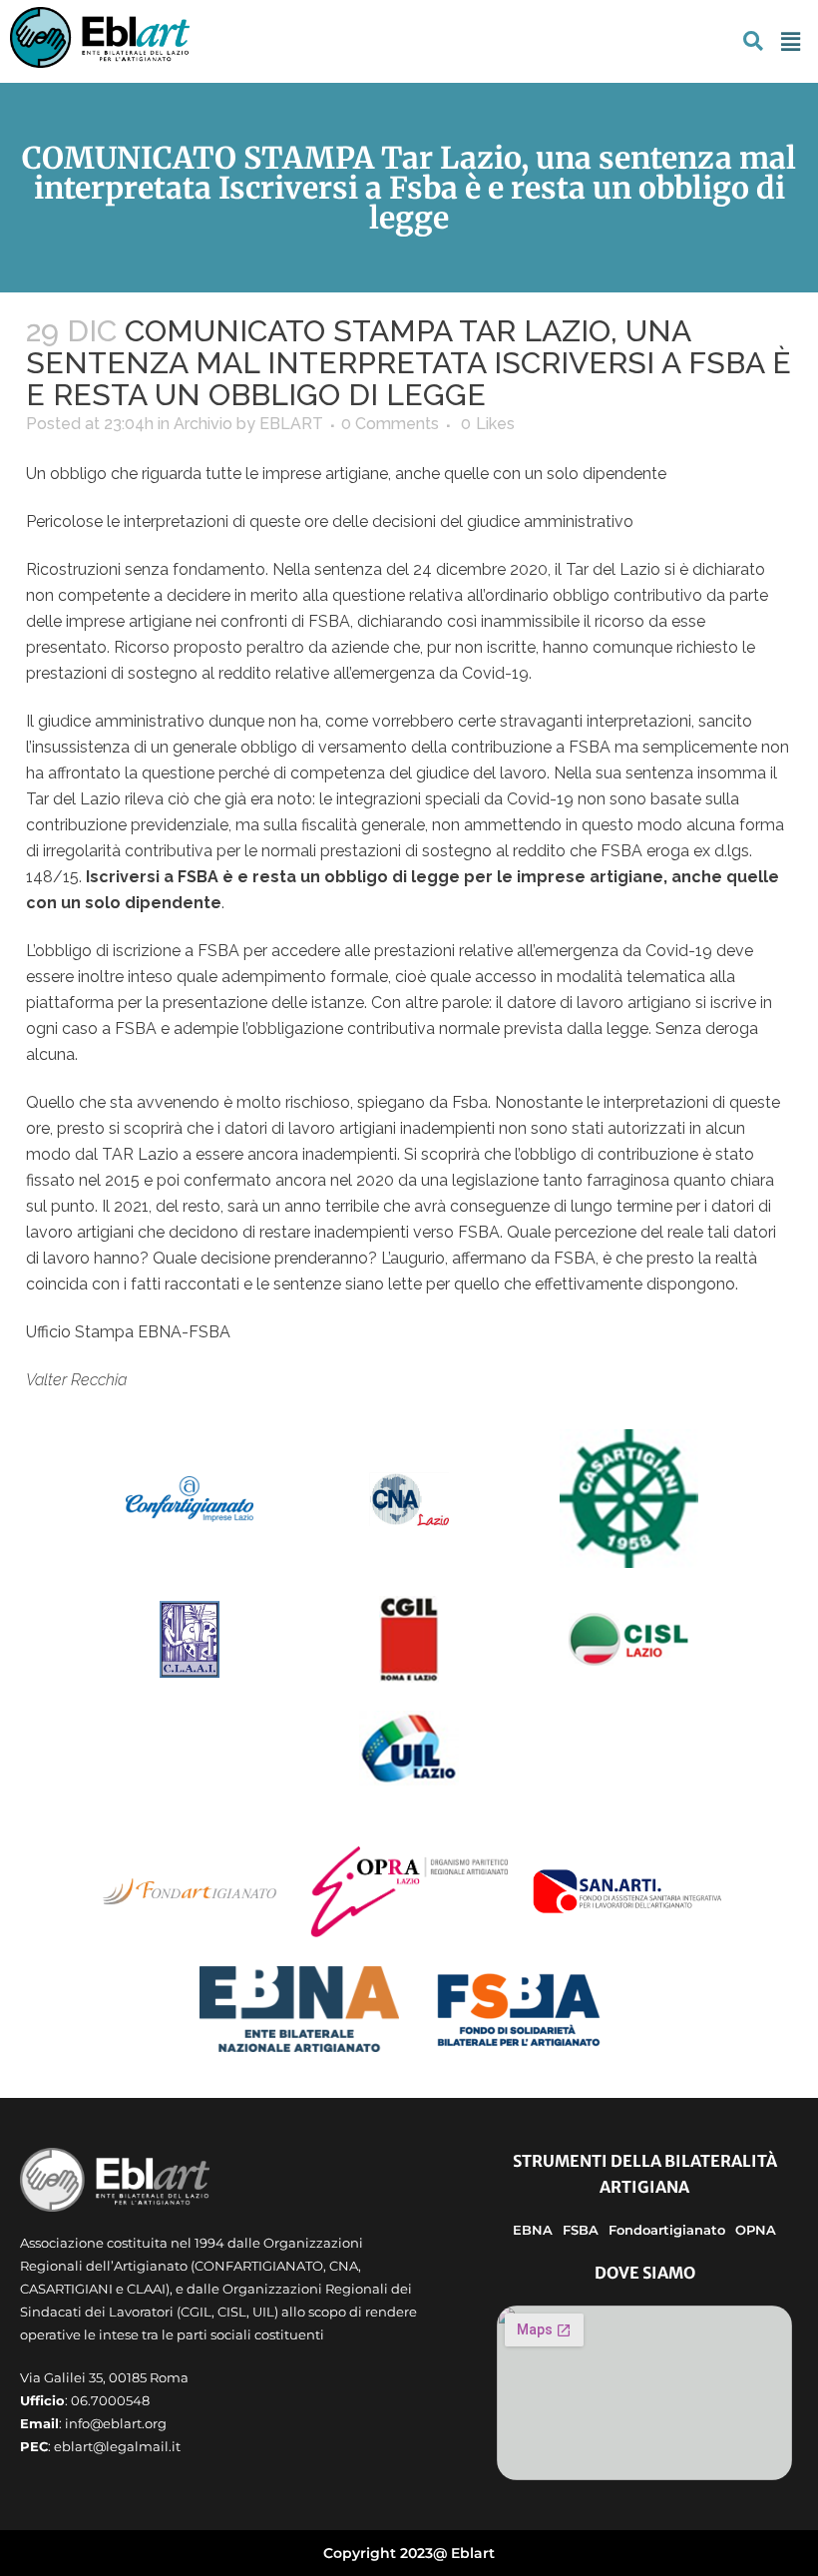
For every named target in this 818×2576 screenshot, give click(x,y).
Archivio (203, 424)
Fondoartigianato (667, 2230)
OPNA (756, 2230)
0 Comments (390, 424)
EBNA (533, 2230)
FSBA (581, 2230)
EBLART (291, 424)
